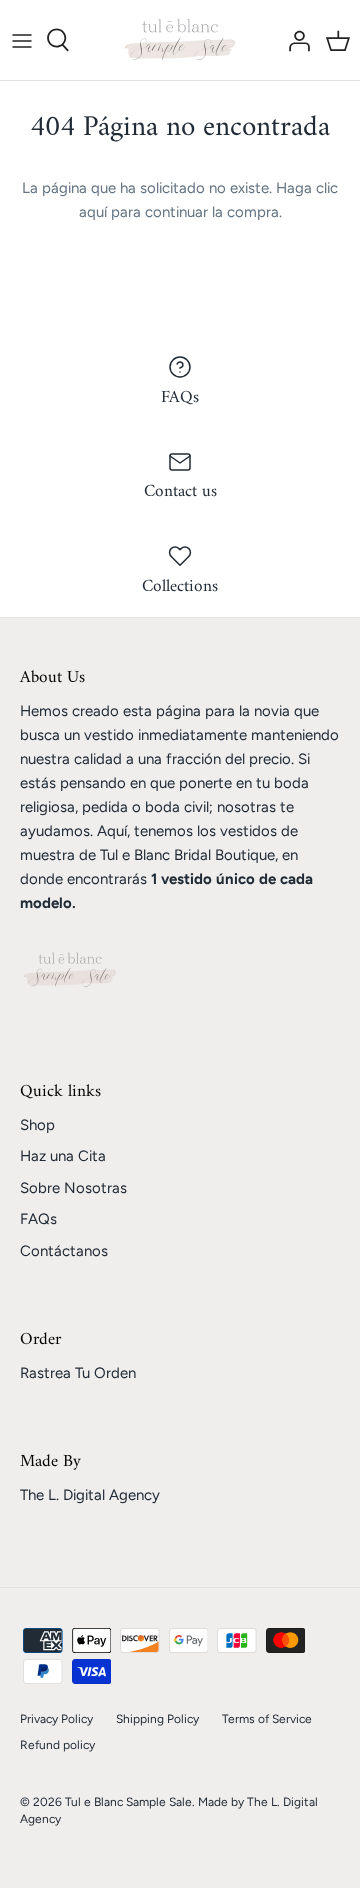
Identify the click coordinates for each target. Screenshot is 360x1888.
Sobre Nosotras (73, 1188)
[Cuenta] (294, 40)
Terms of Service (267, 1719)
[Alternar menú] (22, 40)
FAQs (38, 1219)
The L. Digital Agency (90, 1495)
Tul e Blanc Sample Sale (128, 1802)
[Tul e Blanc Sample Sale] (180, 40)
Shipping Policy (157, 1719)
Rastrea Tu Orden (78, 1373)
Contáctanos (64, 1251)
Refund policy (57, 1745)
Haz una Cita (63, 1156)
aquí (93, 212)
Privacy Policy (56, 1719)
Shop (37, 1125)
